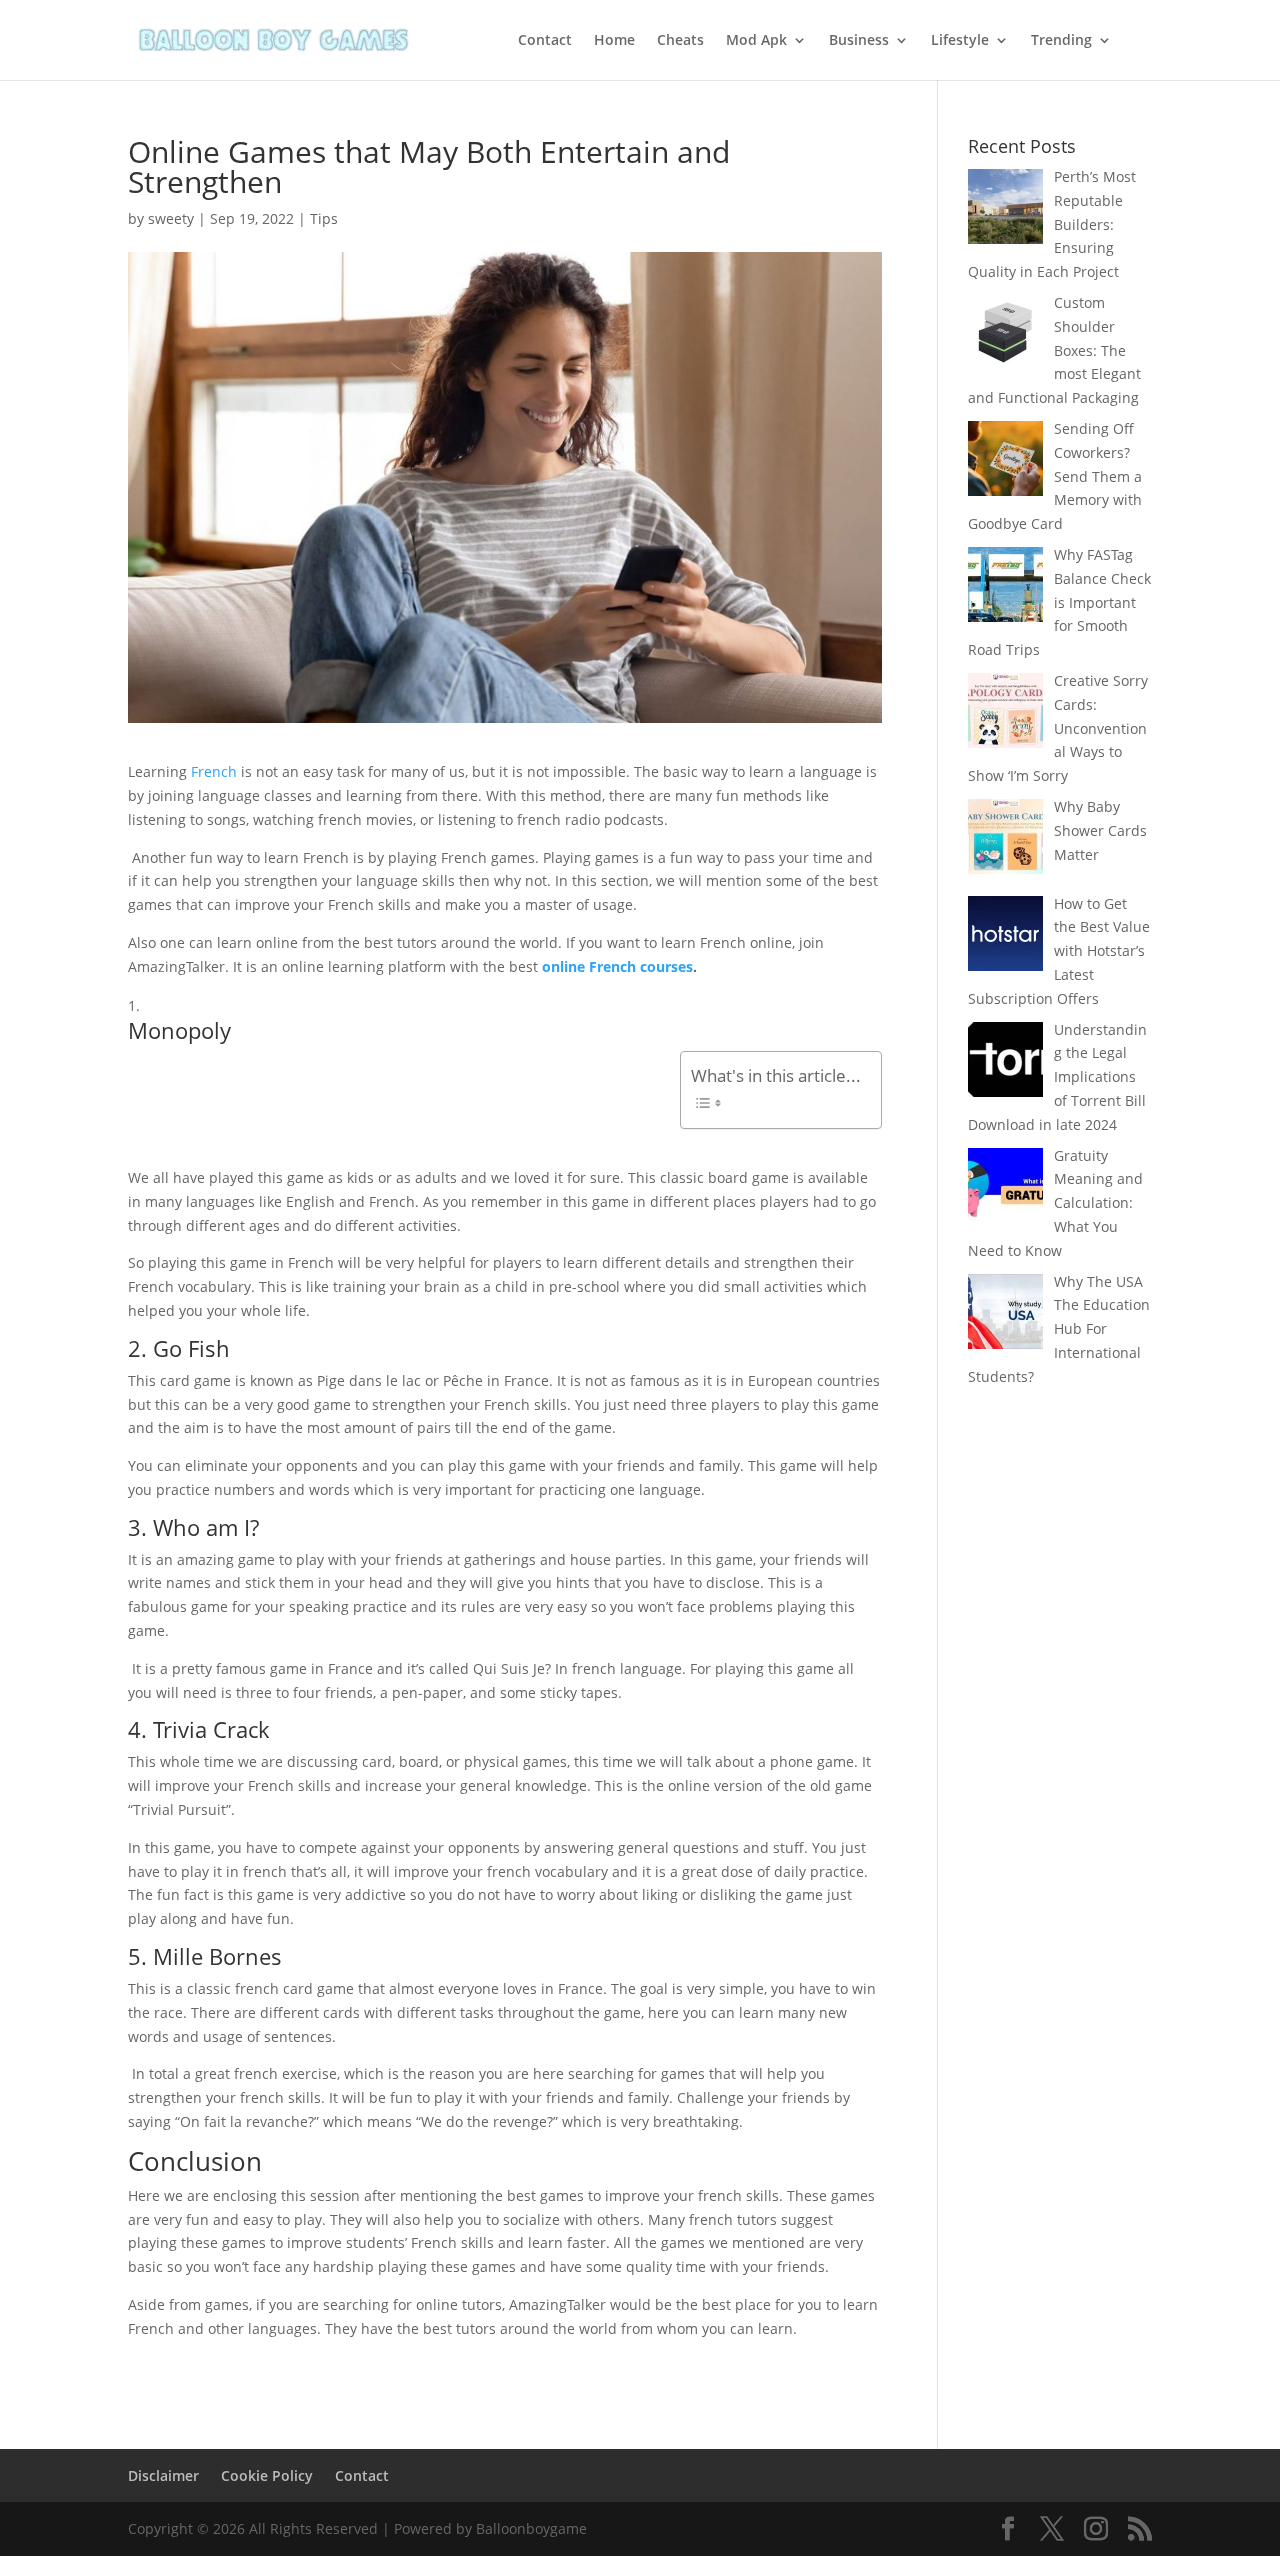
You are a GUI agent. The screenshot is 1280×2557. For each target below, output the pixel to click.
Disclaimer (163, 2475)
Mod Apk (756, 41)
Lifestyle (960, 41)
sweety (171, 218)
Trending (1061, 41)
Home (614, 41)
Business (859, 41)
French (214, 771)
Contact (545, 41)
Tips (324, 218)
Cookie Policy (267, 2475)
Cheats (680, 41)
